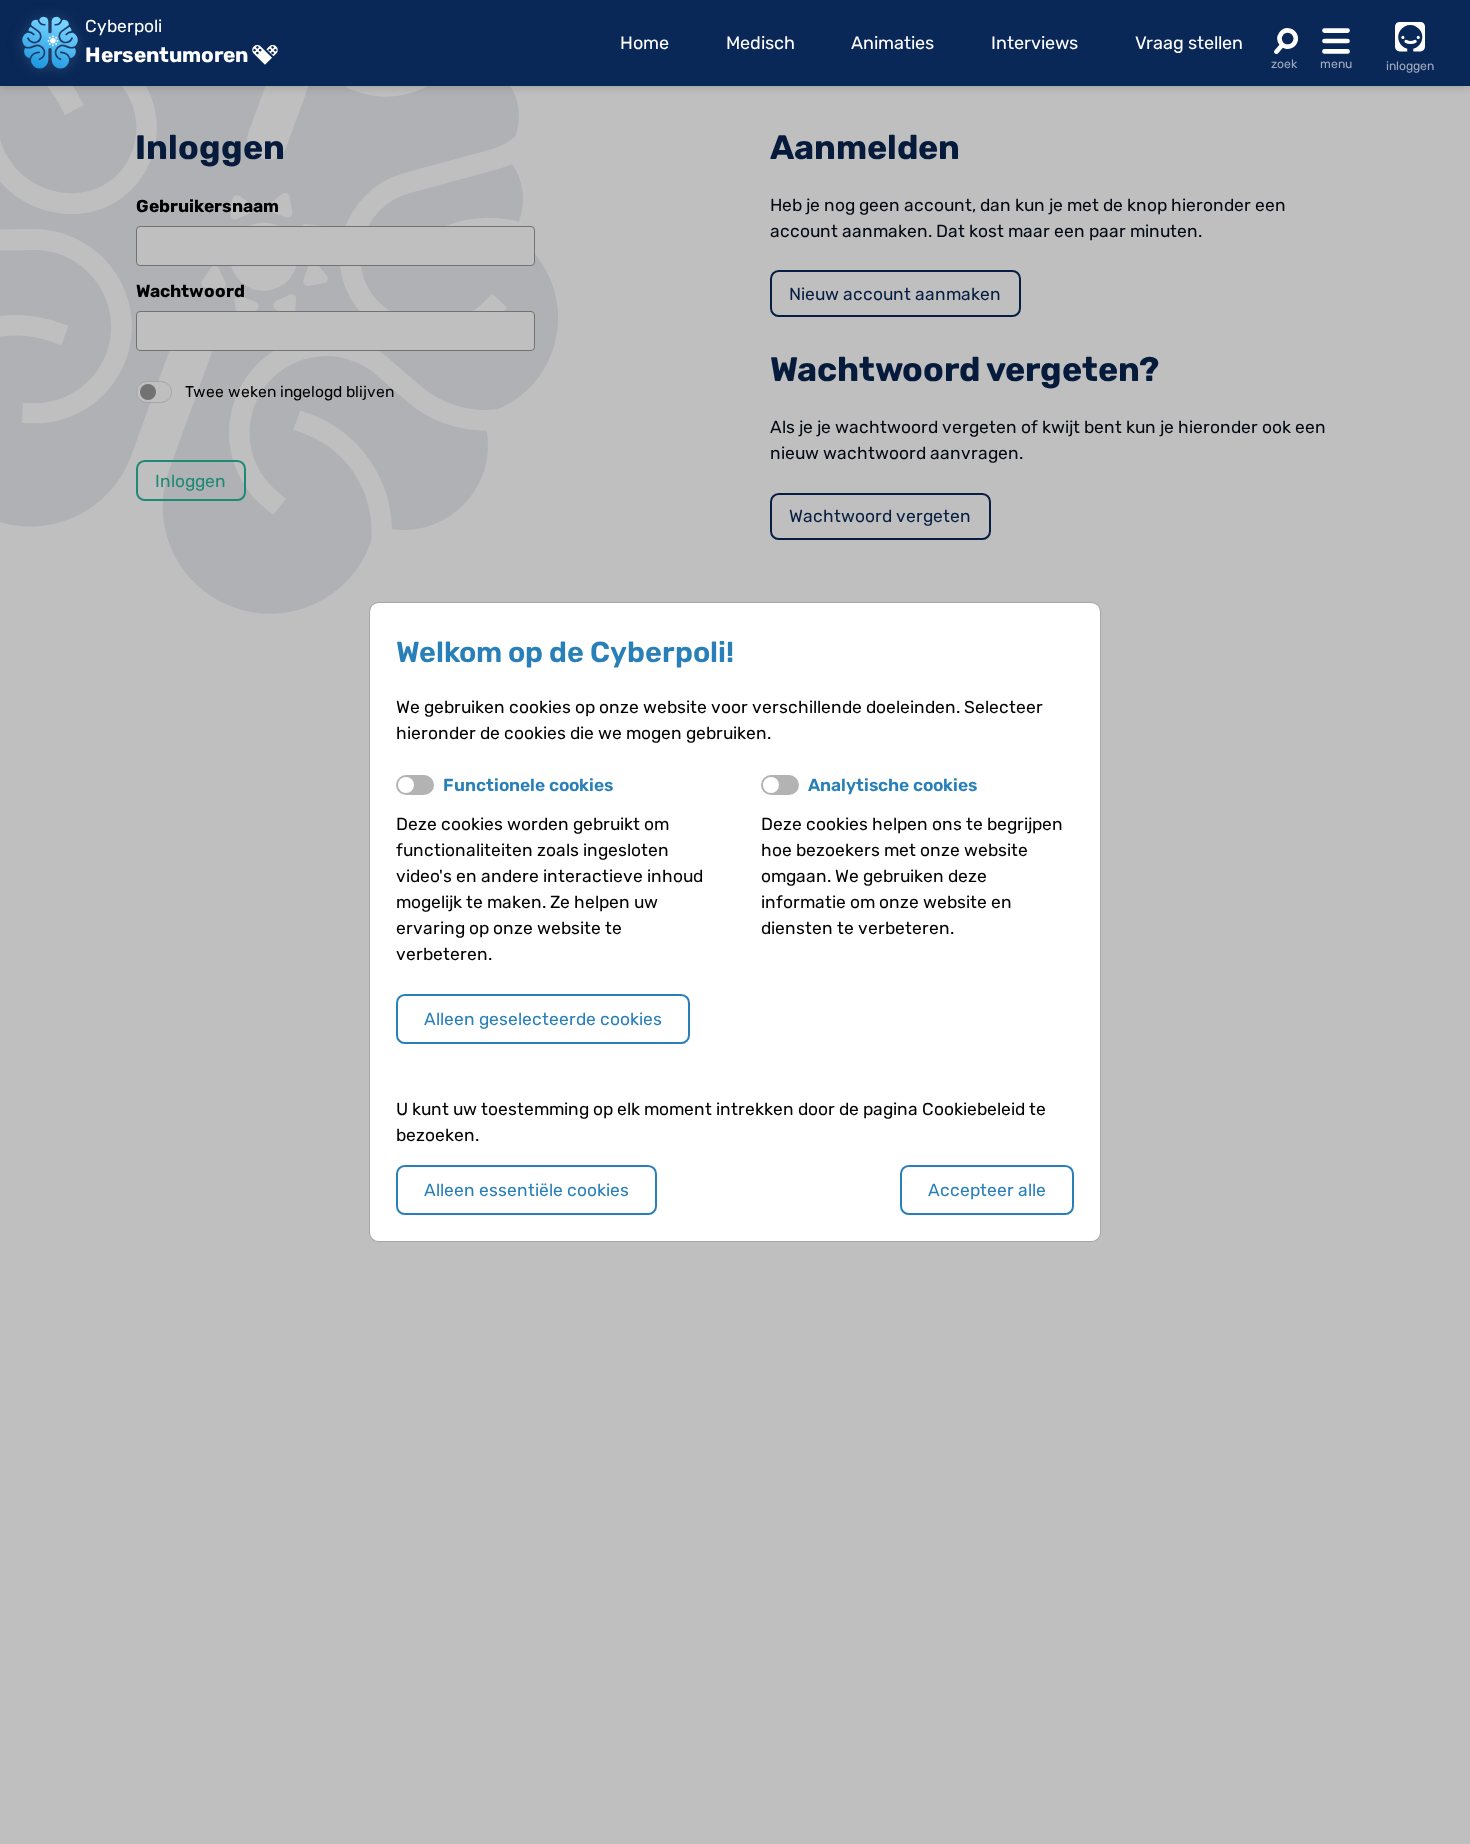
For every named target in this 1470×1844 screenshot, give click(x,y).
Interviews (1034, 43)
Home (644, 43)
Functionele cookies (528, 785)
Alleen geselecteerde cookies (543, 1019)
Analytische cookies (892, 785)
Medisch (760, 43)
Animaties (892, 43)
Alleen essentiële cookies (526, 1190)
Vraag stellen (1189, 43)
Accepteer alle (987, 1190)
